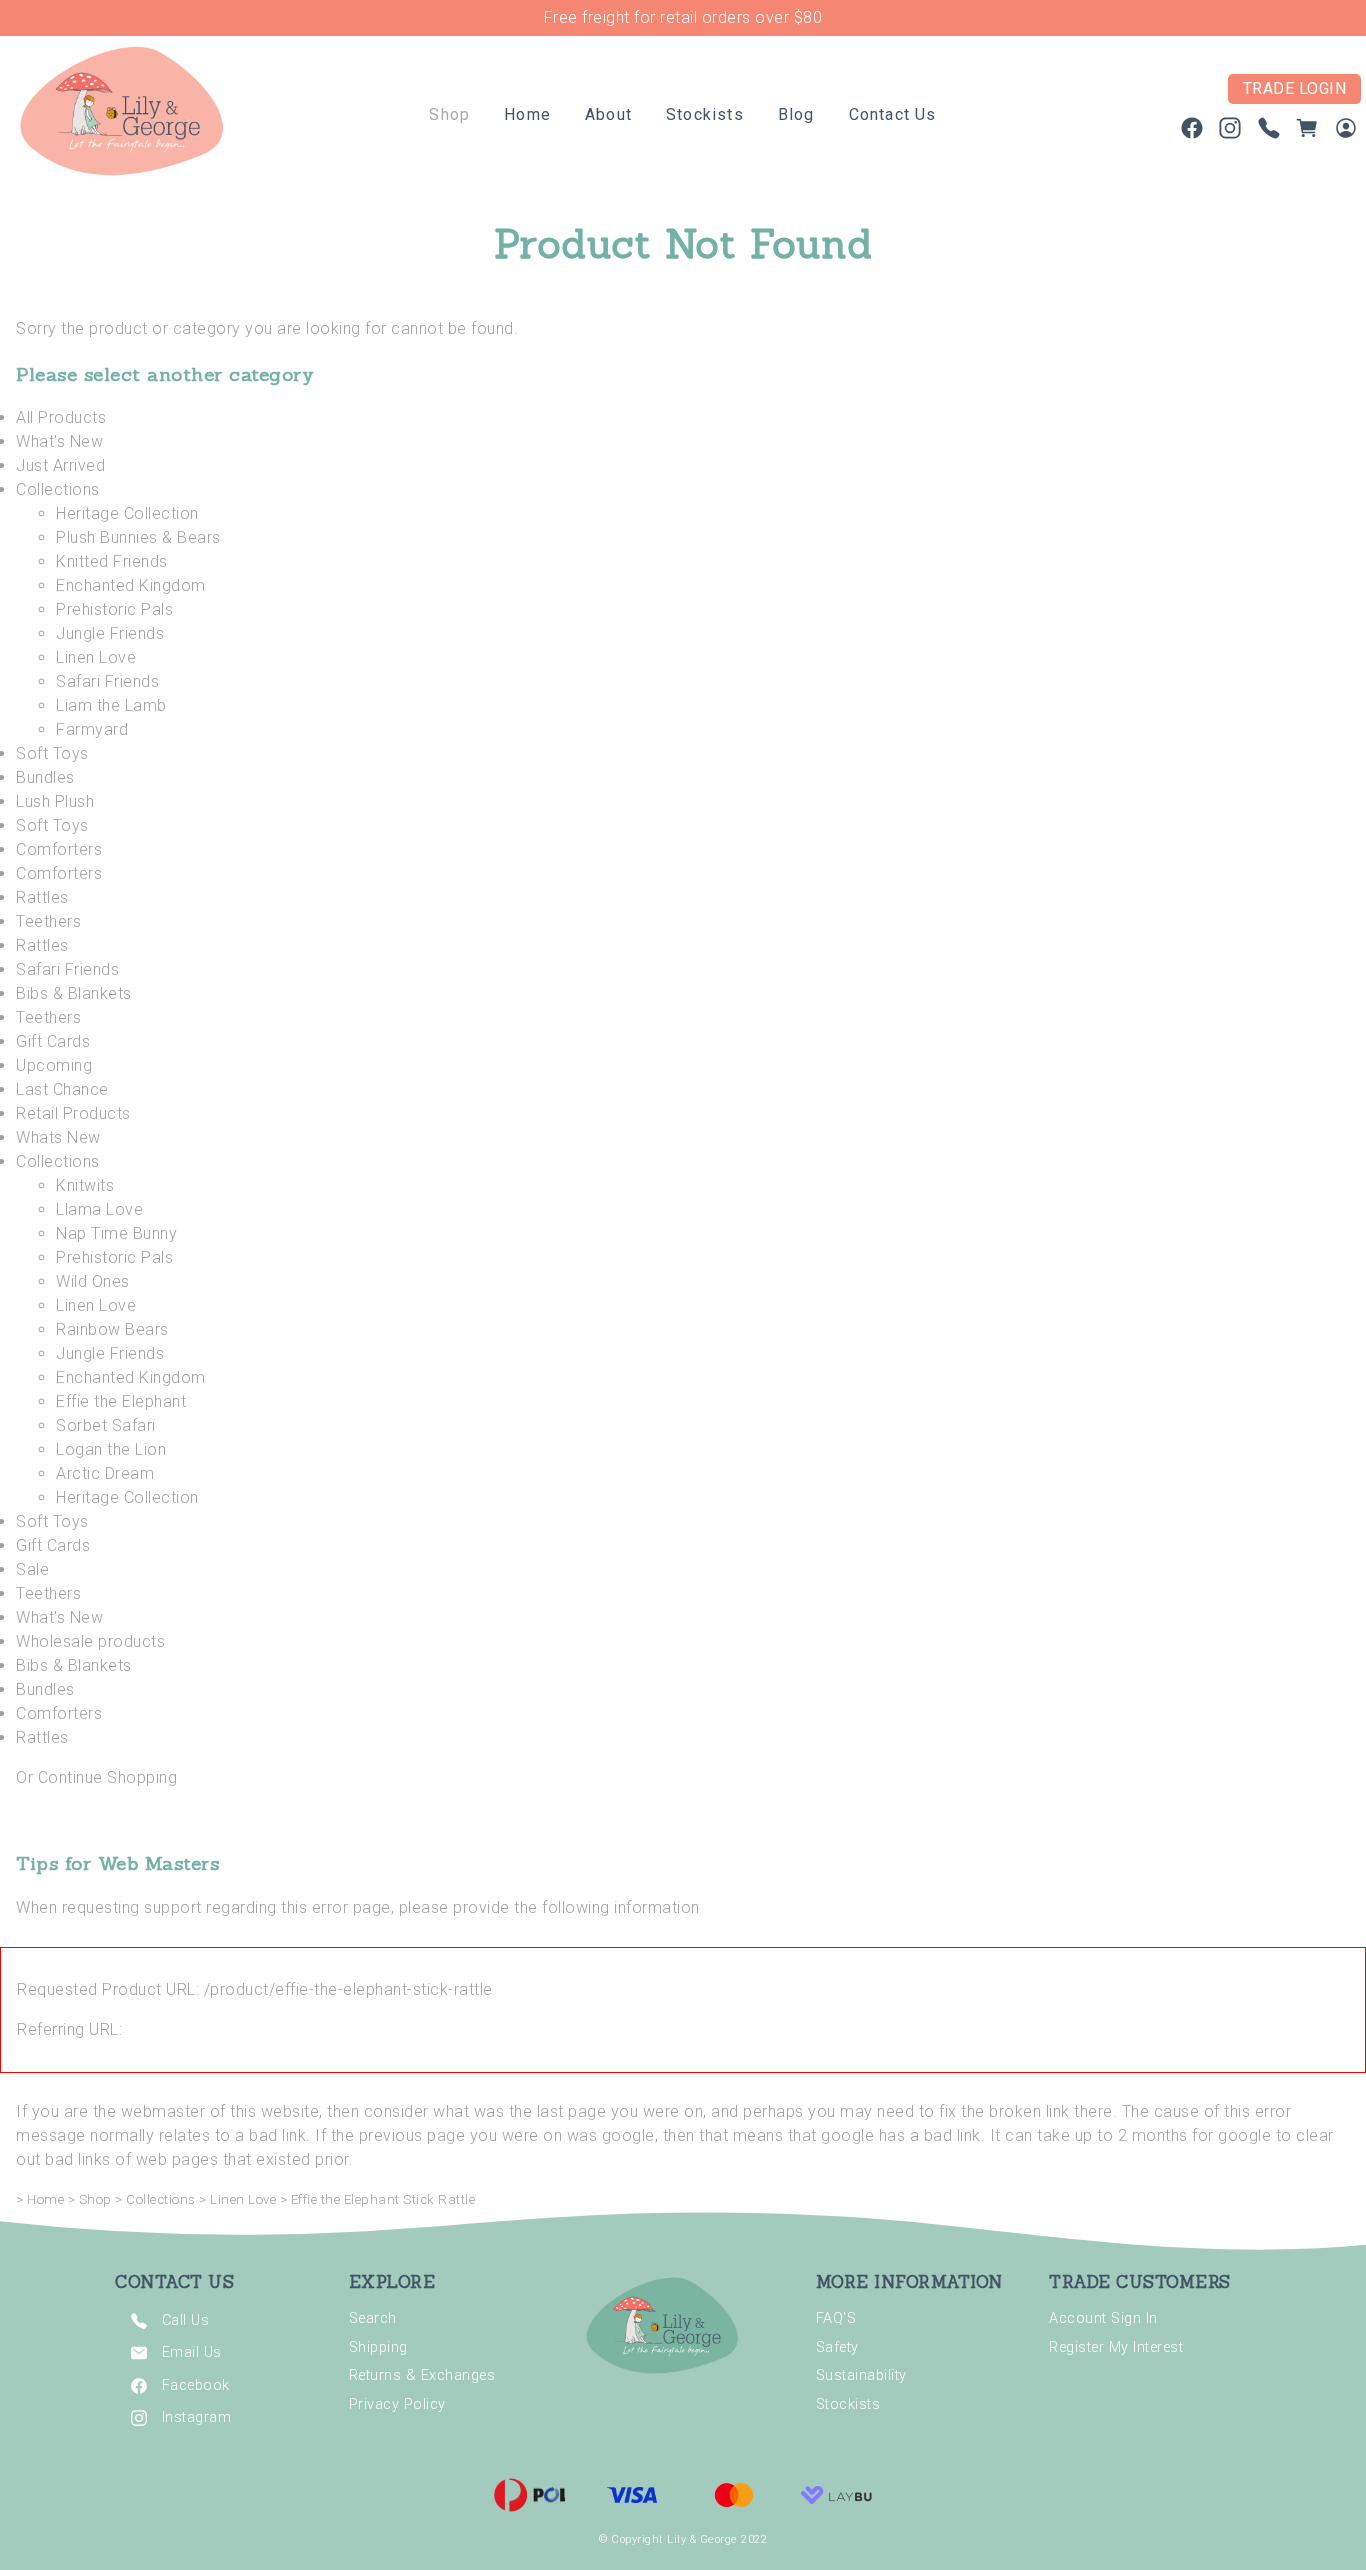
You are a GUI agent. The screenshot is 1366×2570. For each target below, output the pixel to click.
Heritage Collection (127, 513)
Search (373, 2318)
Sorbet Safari (106, 1425)
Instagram (197, 2417)
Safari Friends (107, 681)
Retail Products (73, 1113)
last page (572, 2111)
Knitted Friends (112, 561)
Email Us (192, 2352)
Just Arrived (60, 465)
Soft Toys (52, 753)
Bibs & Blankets (74, 993)
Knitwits (85, 1185)
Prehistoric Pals (114, 609)
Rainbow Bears (112, 1329)
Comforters (59, 849)
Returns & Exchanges (422, 2375)
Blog (796, 114)
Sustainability (861, 2375)
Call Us (186, 2320)
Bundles (45, 777)
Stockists (705, 114)
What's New (59, 441)
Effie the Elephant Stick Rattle (383, 2199)
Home (527, 114)
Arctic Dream (105, 1473)
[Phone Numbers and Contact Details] (1269, 132)
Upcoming (54, 1065)
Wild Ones (93, 1281)
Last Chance (62, 1089)
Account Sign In (1103, 2318)
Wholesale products (90, 1641)
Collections (58, 489)
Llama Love (99, 1209)
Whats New (58, 1137)
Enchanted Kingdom (131, 585)
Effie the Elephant (121, 1401)
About (608, 114)
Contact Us (893, 114)
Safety (837, 2347)
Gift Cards (53, 1041)
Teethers (48, 921)
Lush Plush (55, 801)
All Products (61, 417)
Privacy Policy (397, 2404)
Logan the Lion (111, 1449)
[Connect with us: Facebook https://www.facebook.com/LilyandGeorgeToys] (1192, 132)
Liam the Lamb (111, 705)
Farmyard (92, 729)
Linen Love (96, 657)
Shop (449, 114)
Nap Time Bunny (116, 1233)
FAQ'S (836, 2318)
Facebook (196, 2384)
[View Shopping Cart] (1307, 132)
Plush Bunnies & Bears (138, 537)
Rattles (42, 897)
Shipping (378, 2347)
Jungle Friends (110, 633)
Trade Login (1295, 88)
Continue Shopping (108, 1777)
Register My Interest (1116, 2347)
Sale (32, 1569)
